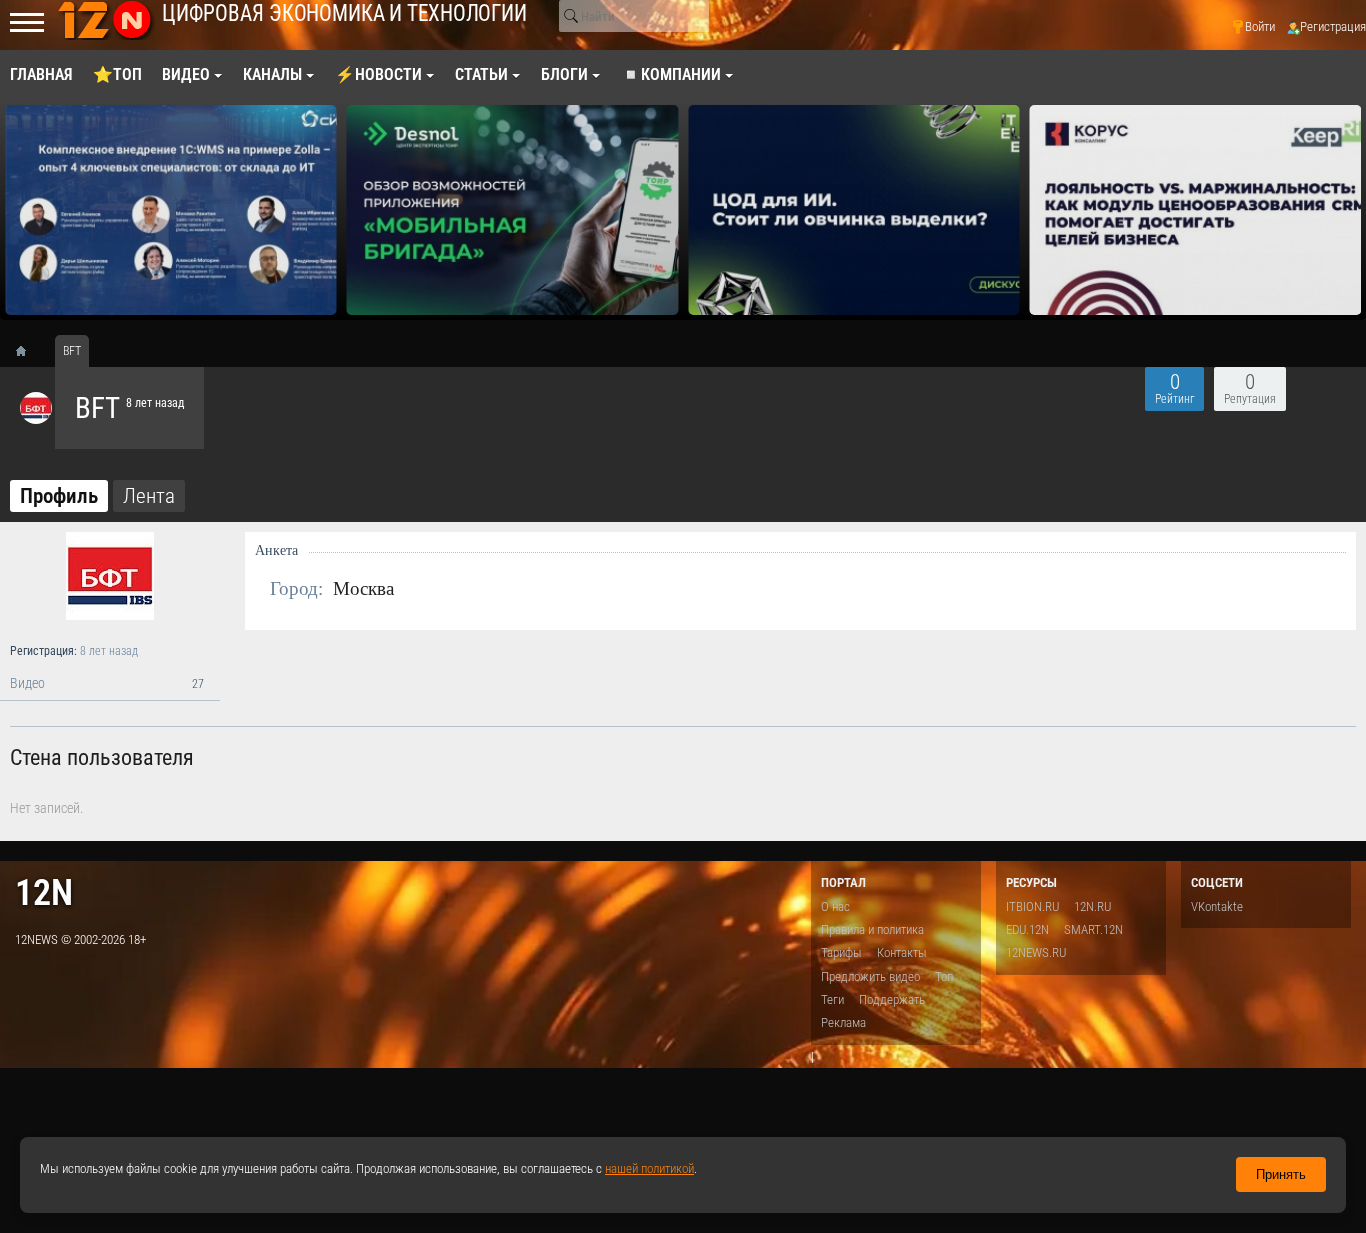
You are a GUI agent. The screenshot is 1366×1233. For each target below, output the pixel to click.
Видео (107, 683)
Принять (1281, 1174)
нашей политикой (649, 1168)
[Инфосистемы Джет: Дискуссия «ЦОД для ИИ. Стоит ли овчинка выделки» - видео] (854, 210)
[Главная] (28, 351)
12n (44, 892)
